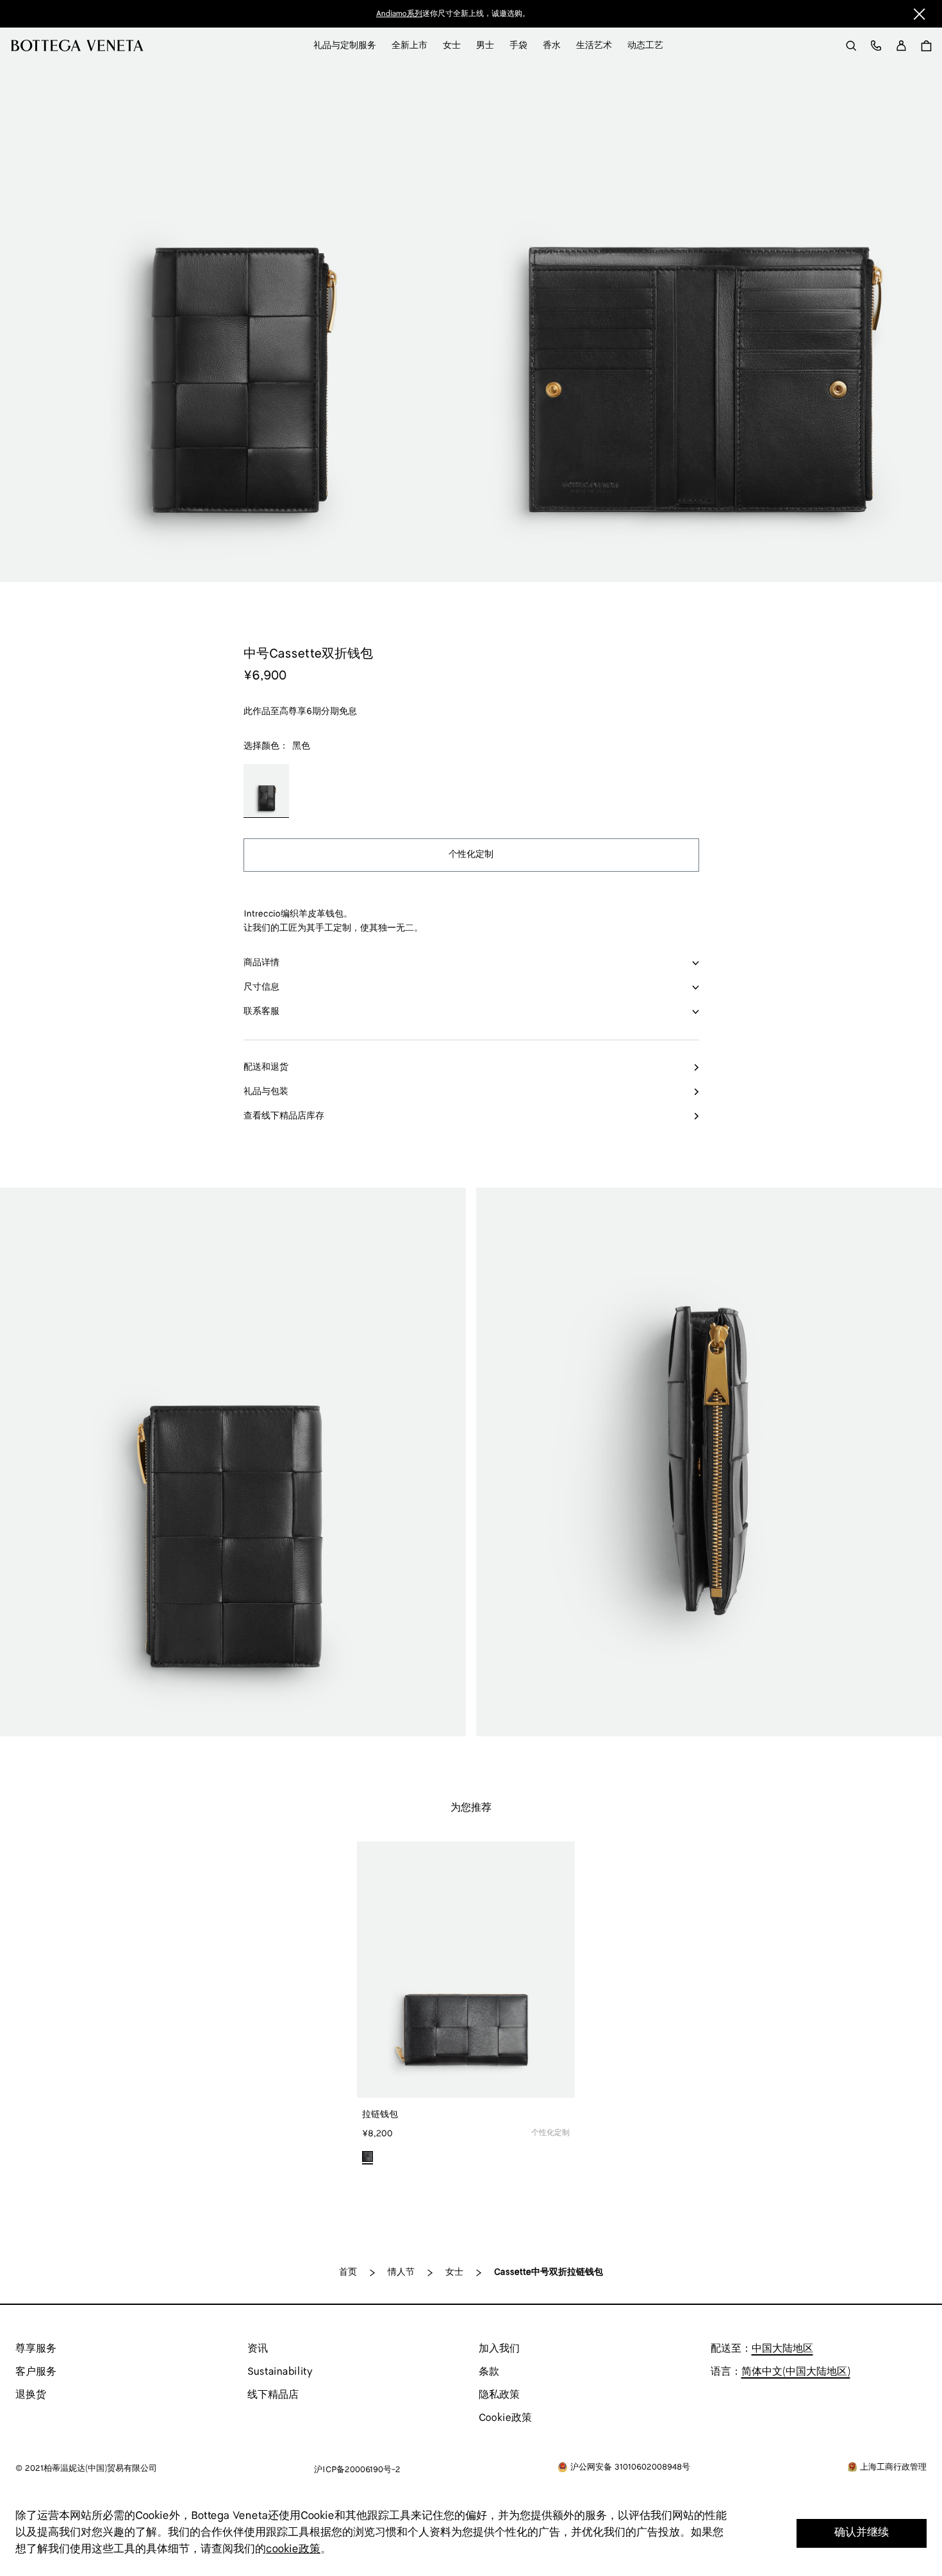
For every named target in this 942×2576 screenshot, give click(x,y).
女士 (454, 2273)
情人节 (401, 2273)
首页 (348, 2273)
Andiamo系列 (399, 14)
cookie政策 (293, 2549)
